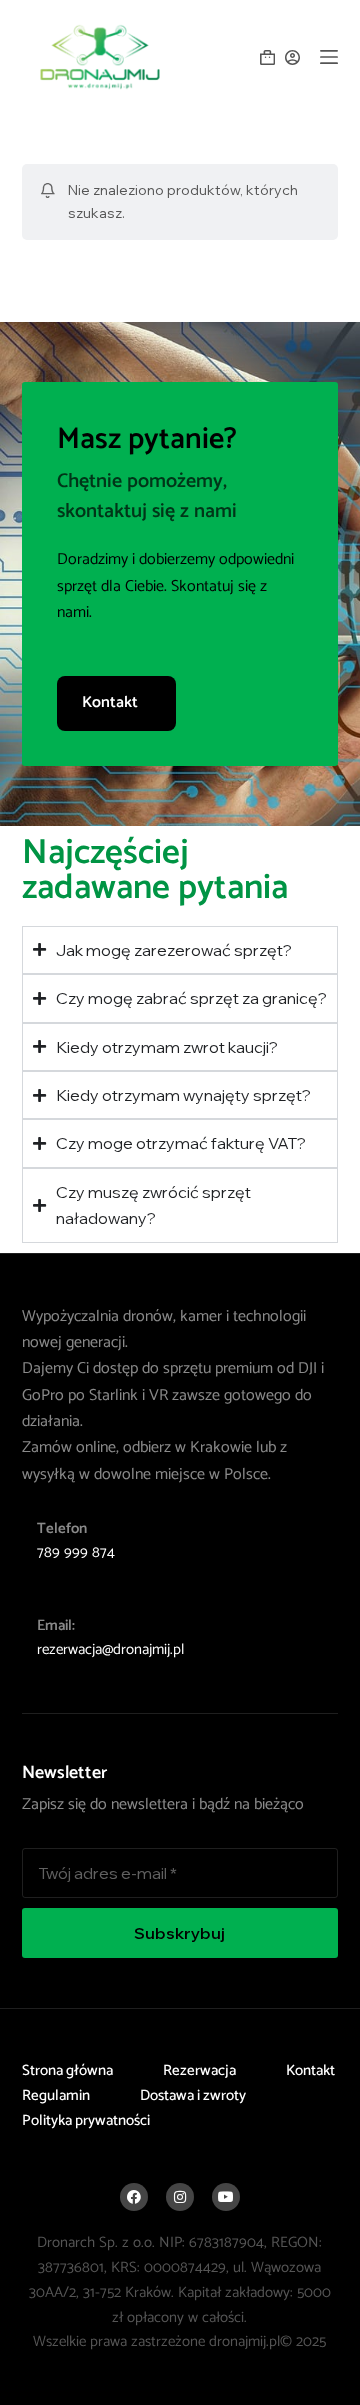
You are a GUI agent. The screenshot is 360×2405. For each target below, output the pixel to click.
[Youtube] (226, 2197)
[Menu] (329, 57)
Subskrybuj (179, 1933)
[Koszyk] (267, 57)
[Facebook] (134, 2197)
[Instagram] (180, 2197)
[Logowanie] (292, 57)
